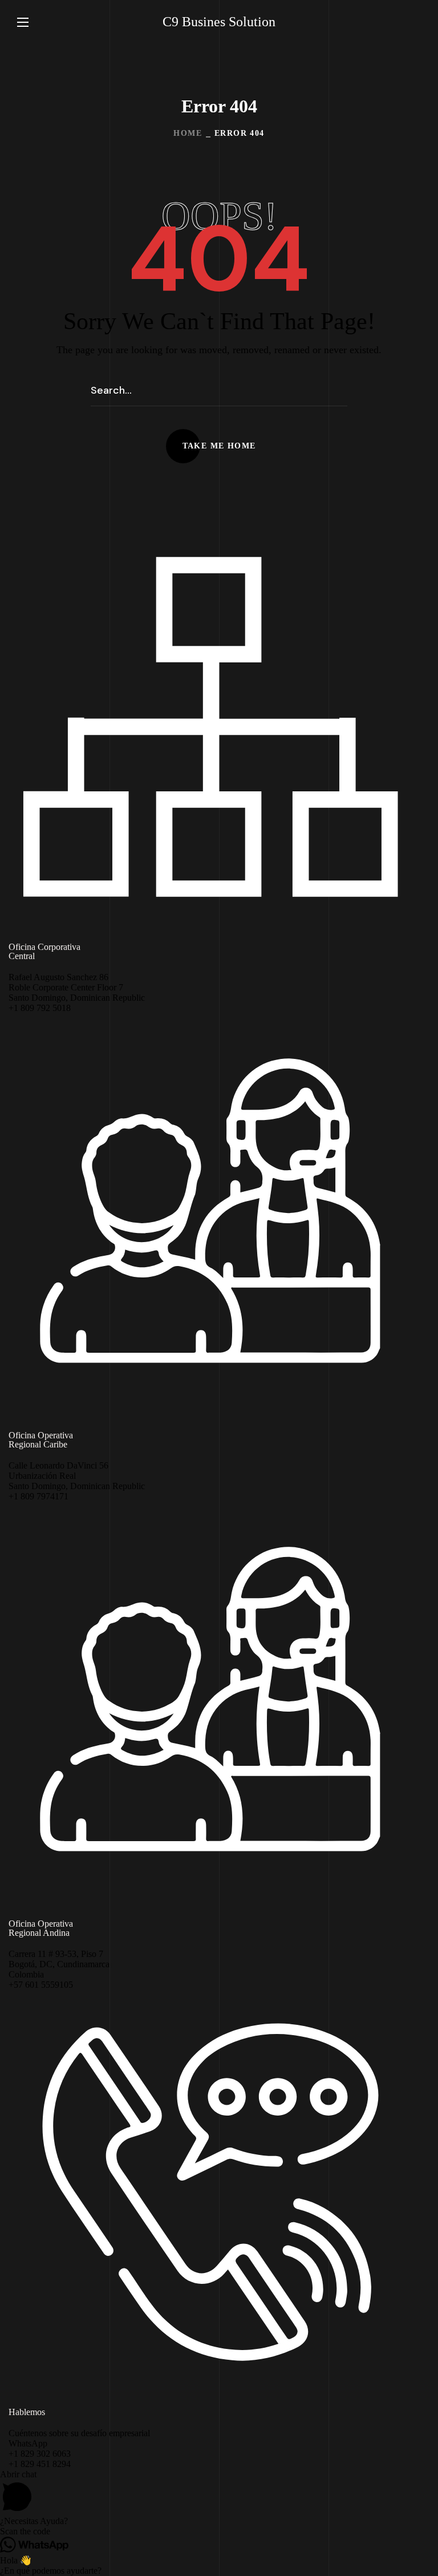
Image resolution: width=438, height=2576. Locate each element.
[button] (416, 22)
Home (188, 133)
